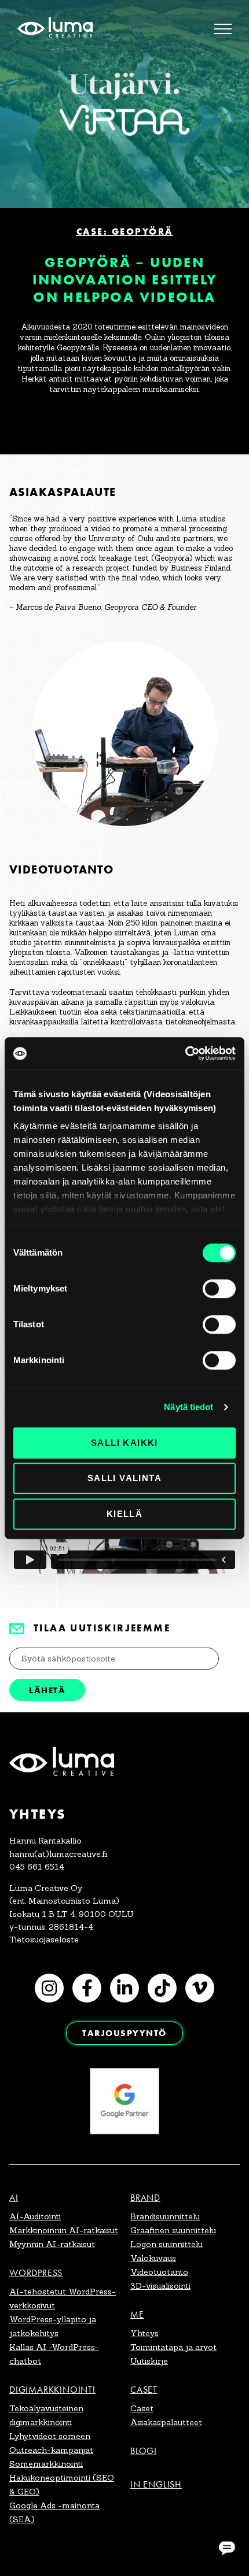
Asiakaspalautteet (166, 2422)
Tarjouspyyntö (124, 2033)
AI (14, 2198)
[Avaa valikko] (223, 29)
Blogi (144, 2451)
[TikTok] (162, 1988)
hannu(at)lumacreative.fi (58, 1854)
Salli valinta (124, 1478)
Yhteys (144, 2333)
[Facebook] (87, 1988)
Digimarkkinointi (52, 2390)
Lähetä (47, 1690)
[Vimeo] (200, 1988)
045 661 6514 (37, 1867)
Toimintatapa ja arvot (173, 2347)
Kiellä (124, 1514)
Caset (144, 2390)
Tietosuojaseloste (44, 1940)
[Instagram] (49, 1988)
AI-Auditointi (35, 2216)
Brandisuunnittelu (165, 2216)
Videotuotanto (159, 2272)
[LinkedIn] (124, 1988)
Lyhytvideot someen (50, 2436)
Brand (145, 2198)
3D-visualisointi (160, 2286)
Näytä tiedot (188, 1407)
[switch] (219, 1289)
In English (156, 2484)
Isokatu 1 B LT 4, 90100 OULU (72, 1914)
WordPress (36, 2273)
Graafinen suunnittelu (173, 2230)
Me (137, 2314)
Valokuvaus (153, 2258)
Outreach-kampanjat (51, 2450)
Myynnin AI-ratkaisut (52, 2244)
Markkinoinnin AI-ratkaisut (64, 2230)
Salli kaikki (124, 1443)
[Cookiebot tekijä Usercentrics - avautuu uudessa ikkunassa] (185, 1053)
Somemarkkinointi (46, 2464)
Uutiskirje (149, 2361)
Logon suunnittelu (166, 2244)
